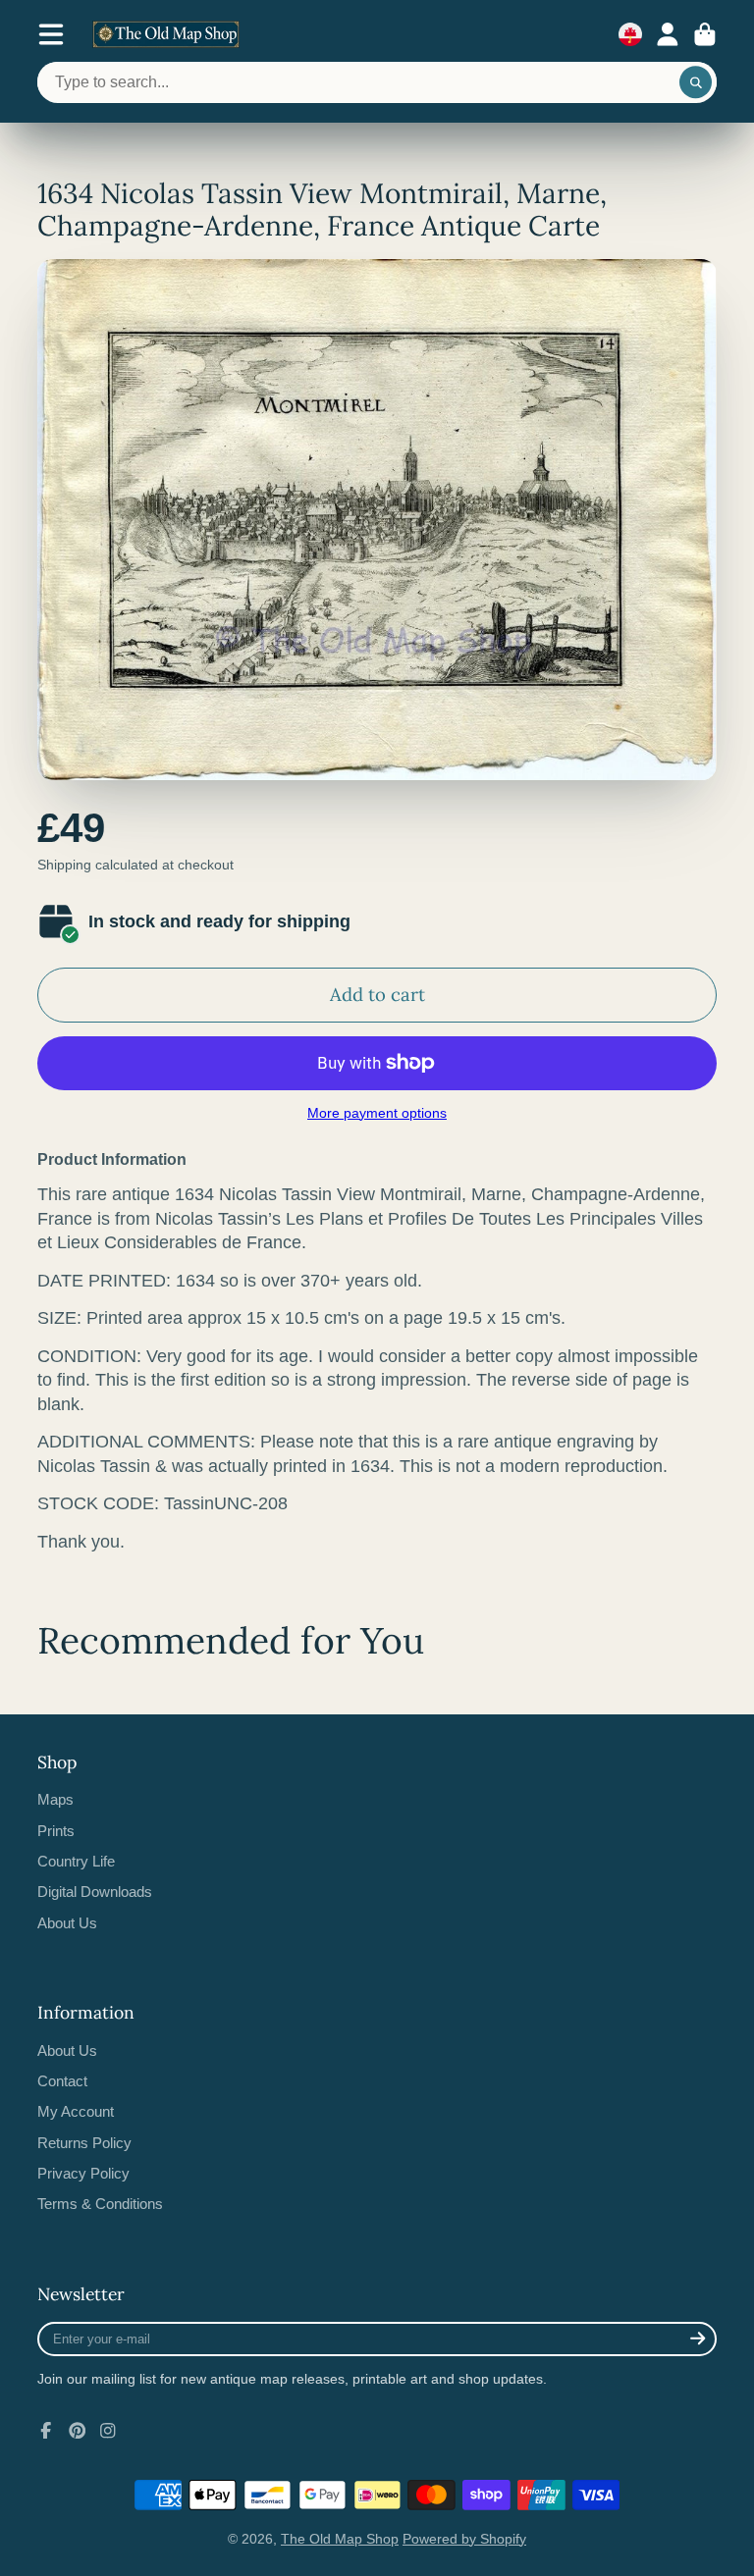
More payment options (377, 1113)
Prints (56, 1831)
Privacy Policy (83, 2173)
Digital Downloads (95, 1892)
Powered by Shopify (464, 2539)
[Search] (696, 82)
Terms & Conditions (100, 2204)
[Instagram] (108, 2431)
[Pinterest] (78, 2431)
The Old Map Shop (340, 2539)
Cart (705, 34)
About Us (67, 1923)
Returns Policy (84, 2143)
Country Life (76, 1861)
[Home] (166, 34)
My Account (76, 2111)
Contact (62, 2081)
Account (668, 34)
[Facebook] (46, 2431)
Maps (55, 1799)
